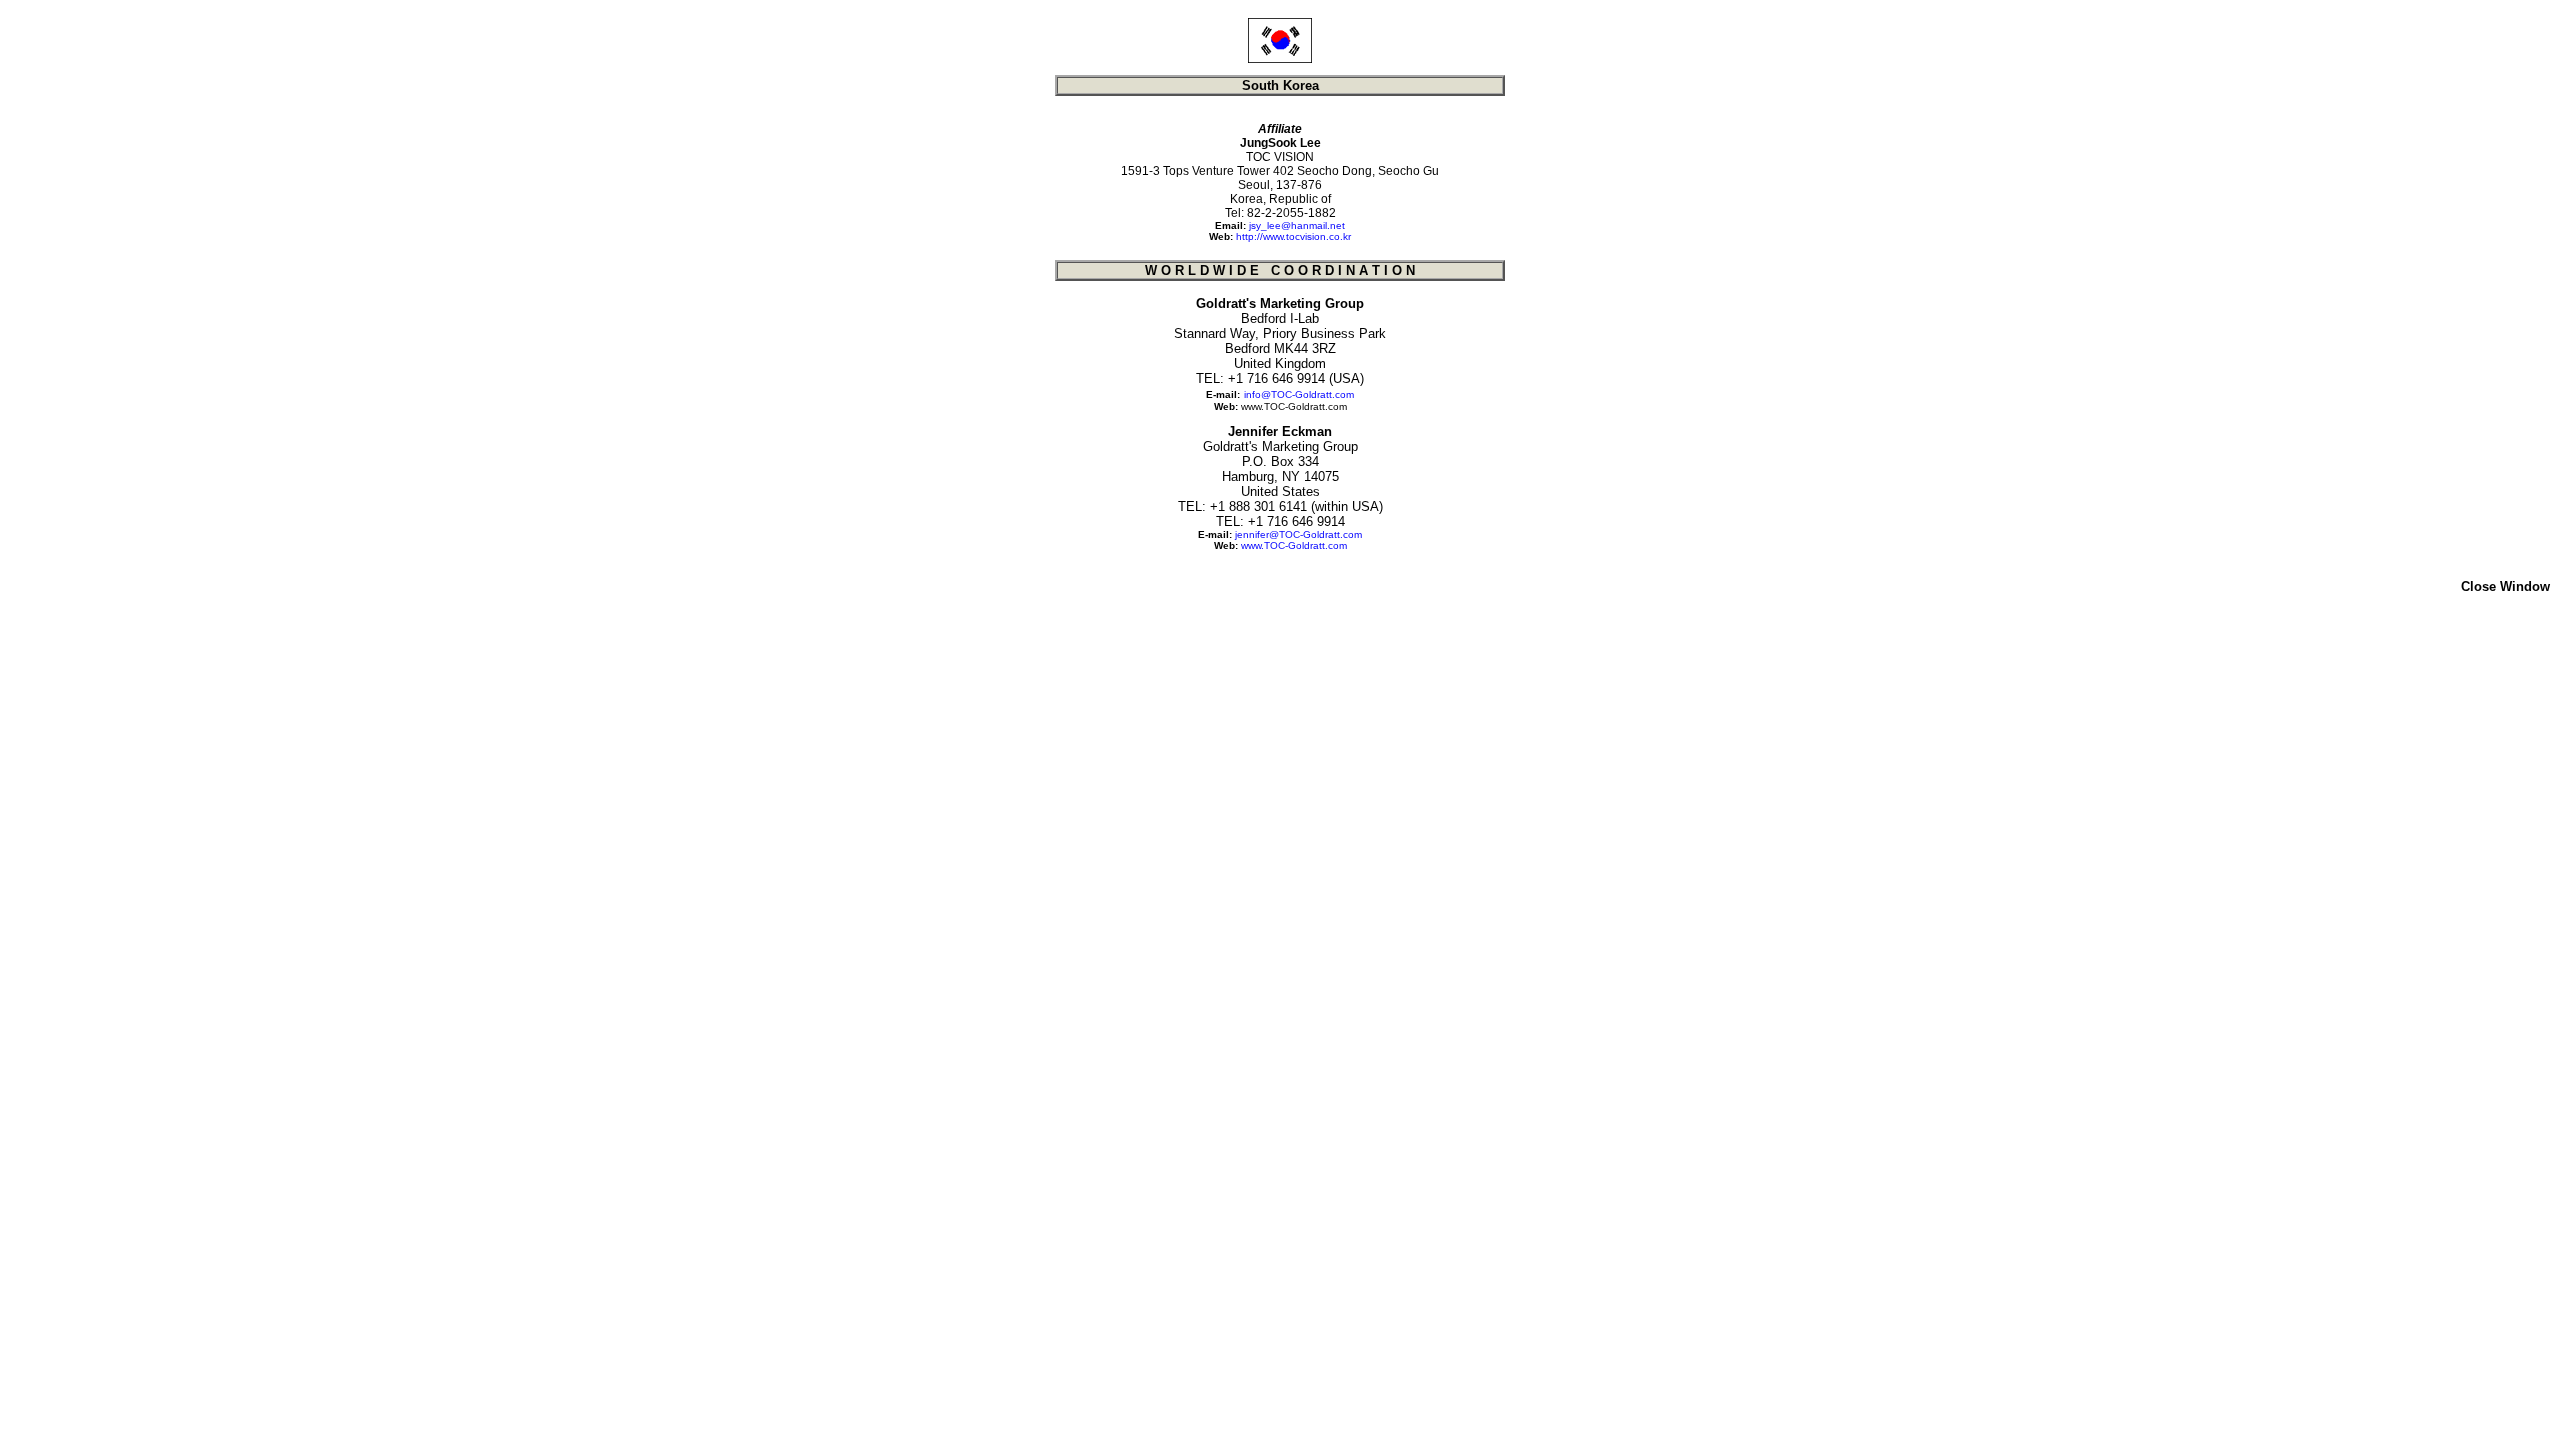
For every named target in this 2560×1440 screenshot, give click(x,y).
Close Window (2505, 586)
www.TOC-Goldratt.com (1294, 406)
